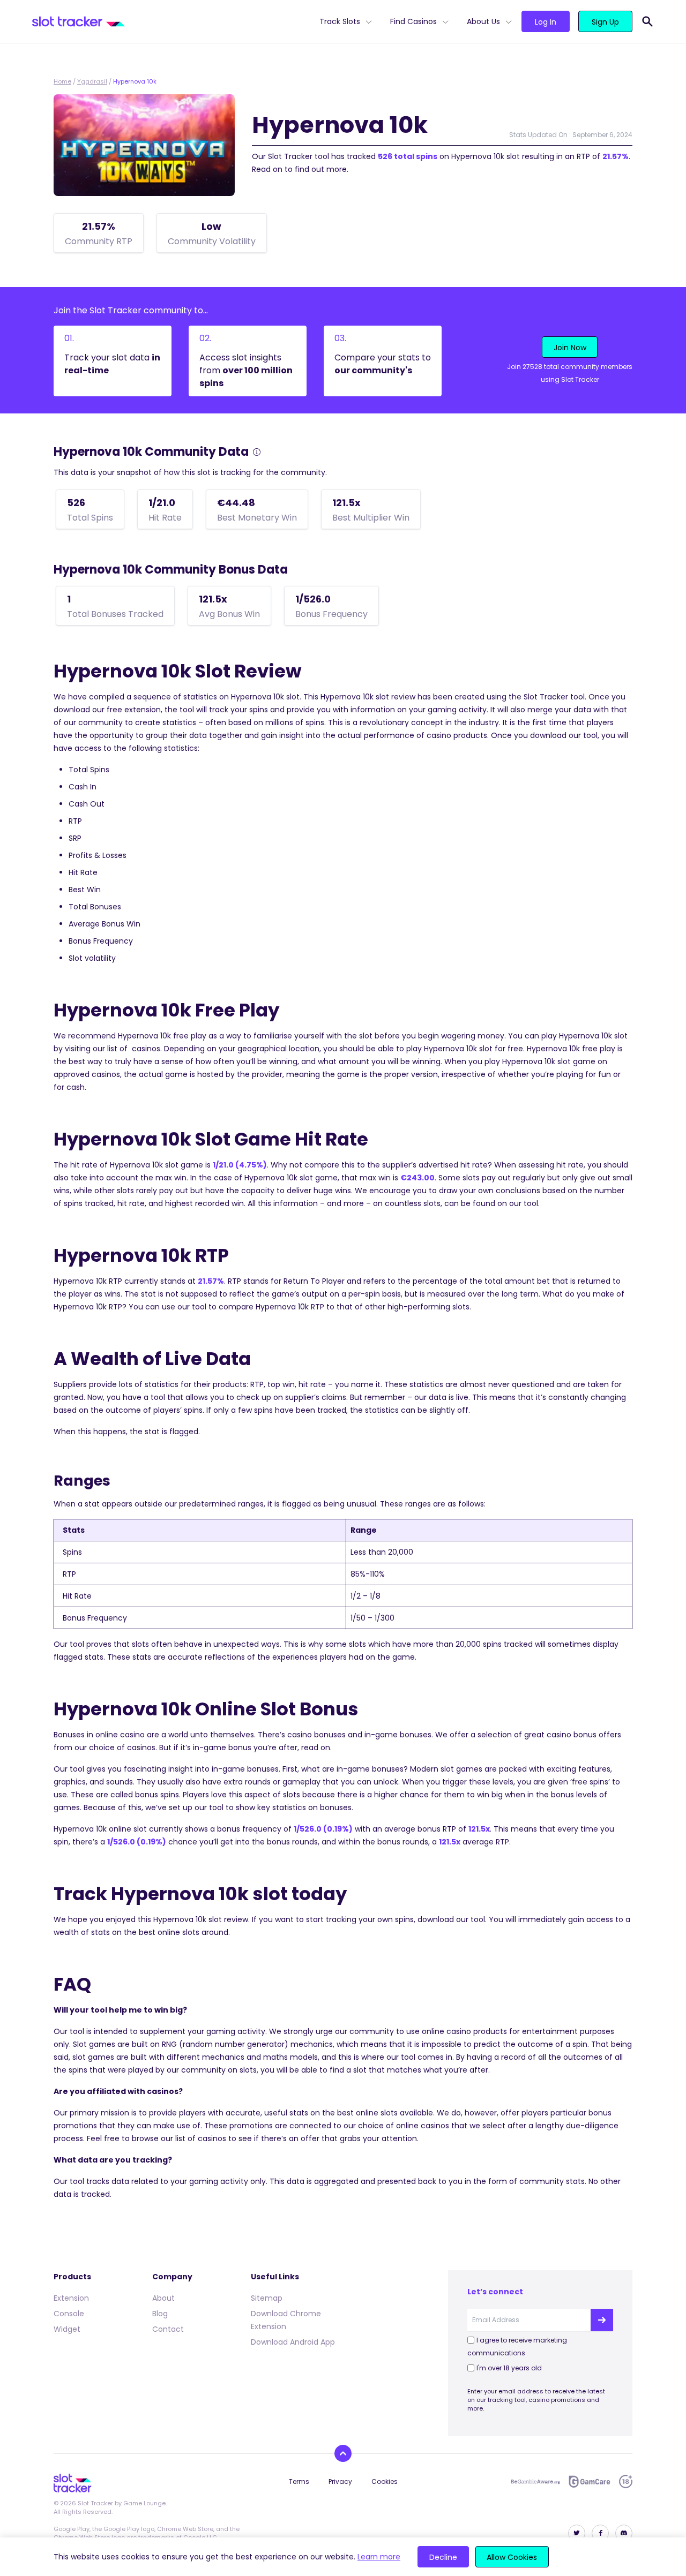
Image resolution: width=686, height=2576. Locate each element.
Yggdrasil (92, 81)
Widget (67, 2329)
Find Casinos (413, 21)
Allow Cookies (512, 2557)
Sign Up (605, 22)
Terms (299, 2481)
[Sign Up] (602, 2320)
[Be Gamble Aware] (535, 2482)
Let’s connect (495, 2292)
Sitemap (267, 2298)
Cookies (385, 2481)
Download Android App (293, 2342)
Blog (160, 2314)
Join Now (570, 348)
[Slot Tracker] (171, 21)
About (163, 2298)
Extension (71, 2298)
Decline (443, 2557)
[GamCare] (590, 2481)
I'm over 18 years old (509, 2368)
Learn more (379, 2557)
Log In (546, 22)
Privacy (340, 2481)
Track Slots (340, 21)
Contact (168, 2329)
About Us (483, 21)
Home (62, 81)
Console (69, 2314)
